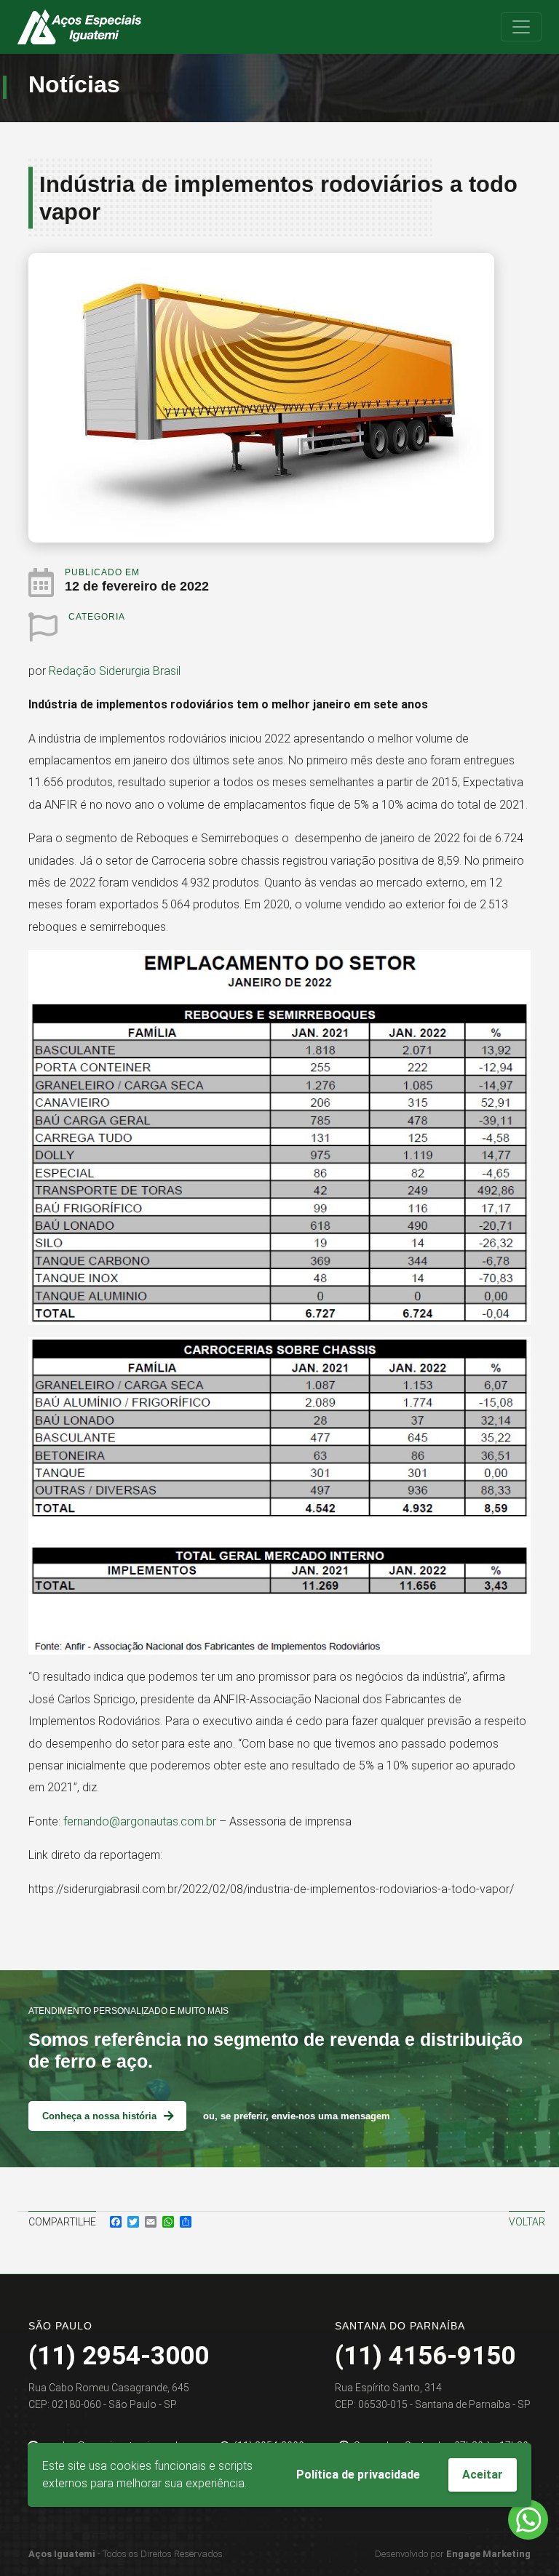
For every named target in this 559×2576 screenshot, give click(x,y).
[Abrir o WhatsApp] (528, 2520)
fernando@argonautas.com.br (140, 1821)
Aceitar (483, 2475)
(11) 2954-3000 (119, 2356)
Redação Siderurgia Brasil (115, 671)
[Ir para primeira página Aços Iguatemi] (79, 27)
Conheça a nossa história (99, 2116)
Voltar (527, 2222)
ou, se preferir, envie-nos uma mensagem (297, 2116)
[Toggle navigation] (521, 27)
